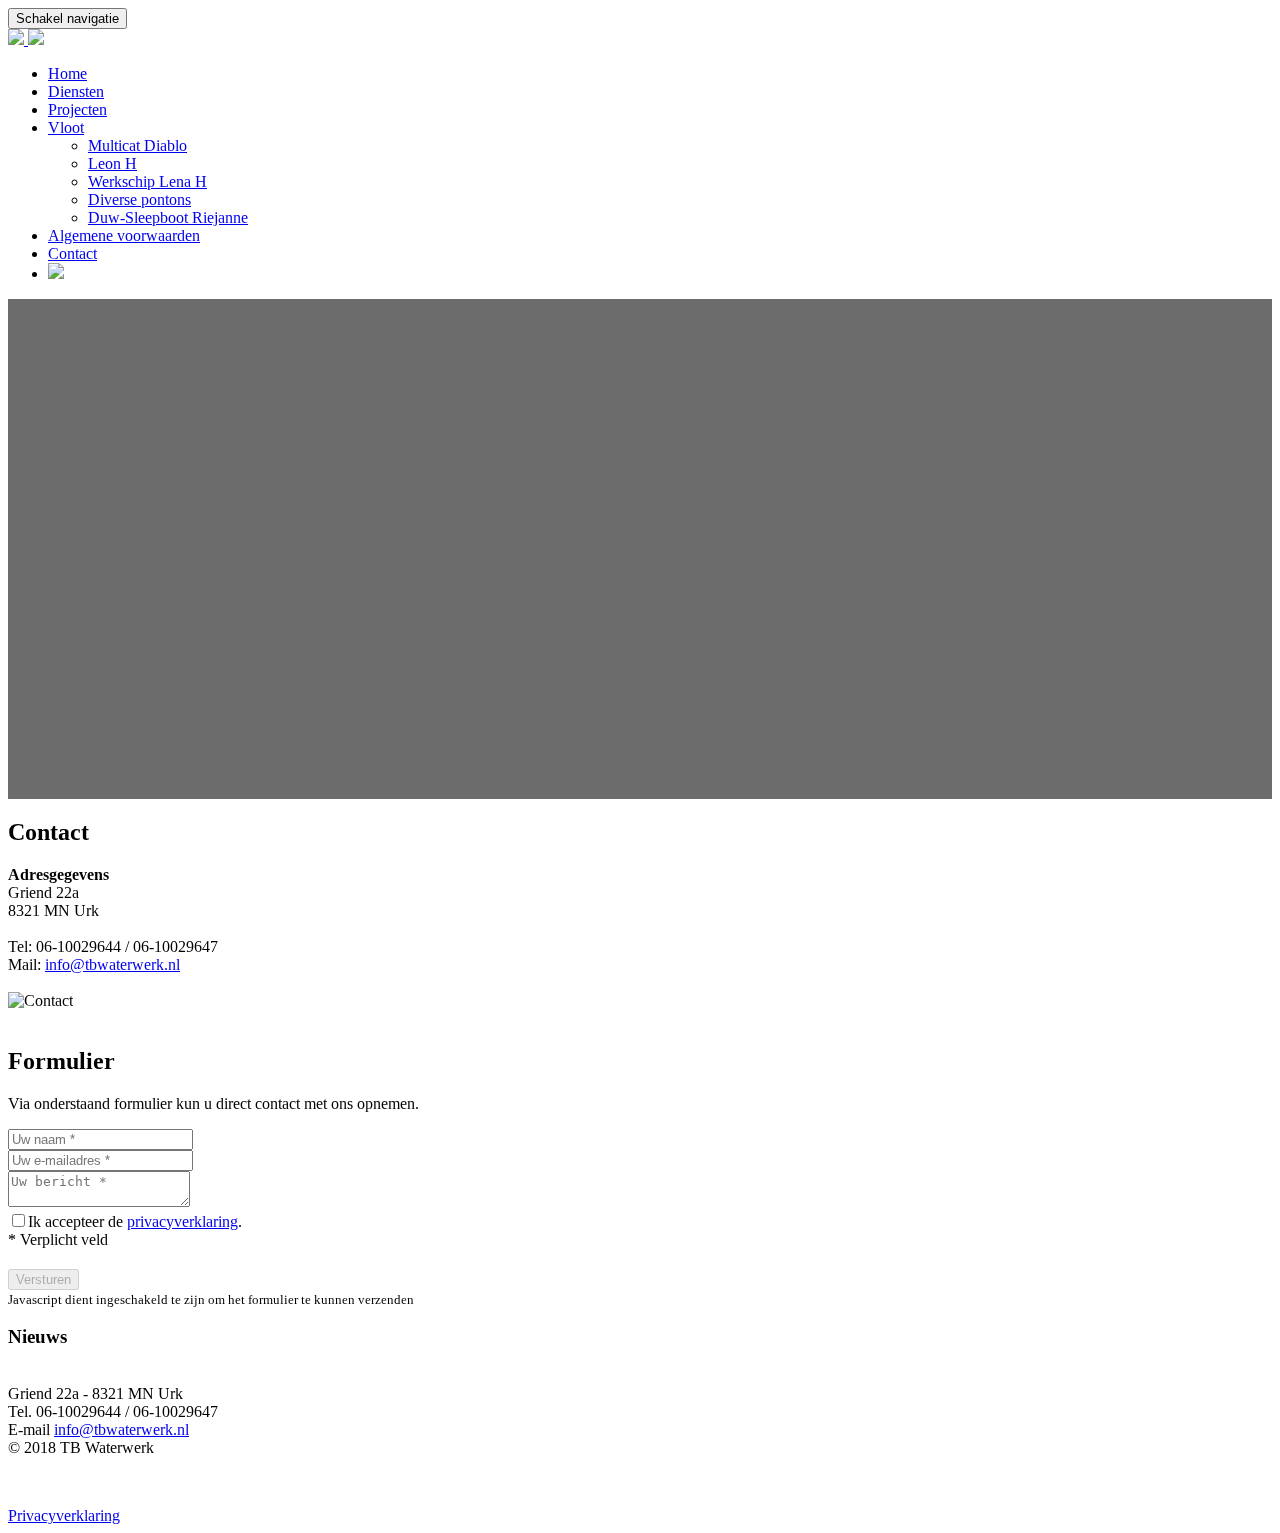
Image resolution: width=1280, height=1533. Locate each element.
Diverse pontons (139, 199)
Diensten (76, 91)
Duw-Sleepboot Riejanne (168, 217)
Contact (72, 253)
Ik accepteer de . (135, 1221)
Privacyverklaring (64, 1515)
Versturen (43, 1279)
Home (67, 73)
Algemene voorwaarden (124, 235)
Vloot (66, 127)
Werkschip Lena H (147, 181)
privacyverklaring (182, 1221)
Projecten (77, 109)
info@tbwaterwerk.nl (112, 964)
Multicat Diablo (137, 145)
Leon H (112, 163)
